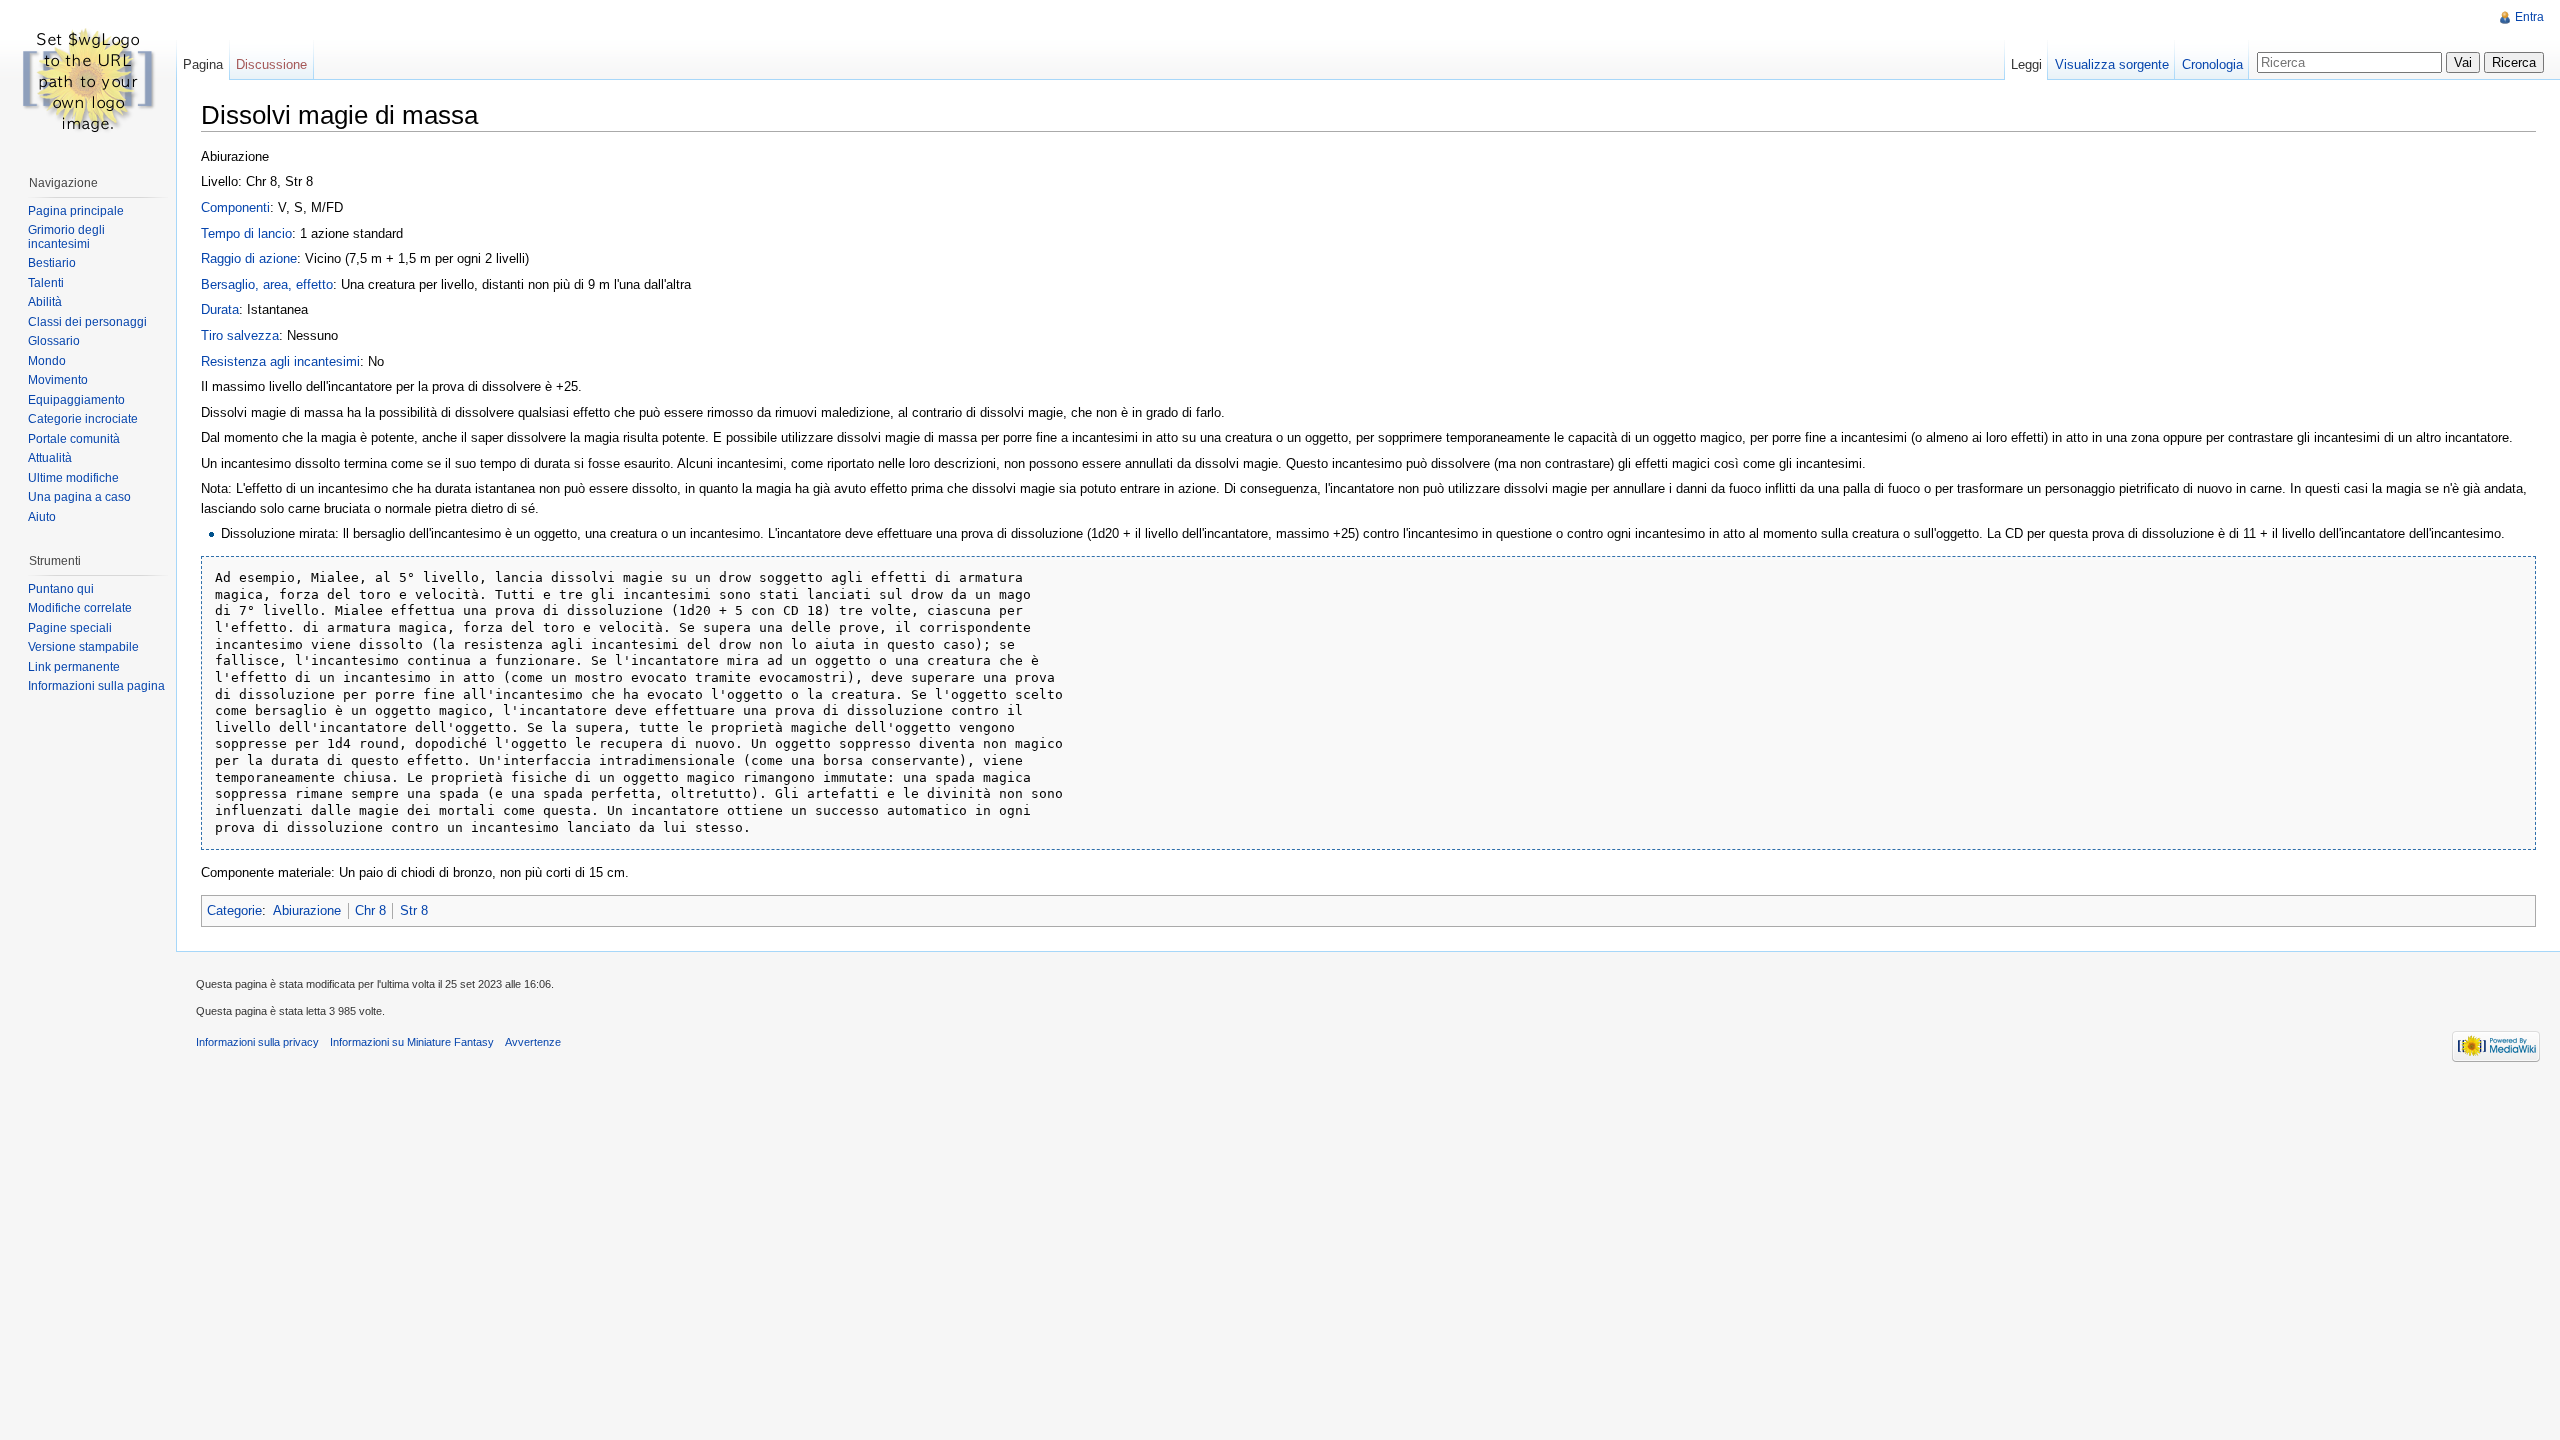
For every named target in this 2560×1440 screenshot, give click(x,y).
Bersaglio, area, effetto (267, 284)
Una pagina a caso (79, 497)
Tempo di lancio (246, 233)
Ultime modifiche (73, 478)
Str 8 (414, 910)
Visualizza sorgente (2112, 64)
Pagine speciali (70, 628)
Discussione (271, 64)
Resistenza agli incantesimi (280, 361)
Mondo (47, 361)
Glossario (54, 341)
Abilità (45, 302)
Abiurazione (307, 910)
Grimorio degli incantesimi (66, 237)
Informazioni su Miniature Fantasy (412, 1042)
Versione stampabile (83, 647)
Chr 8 (370, 910)
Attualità (50, 458)
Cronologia (2212, 64)
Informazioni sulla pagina (96, 686)
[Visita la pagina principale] (88, 80)
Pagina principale (76, 211)
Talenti (46, 283)
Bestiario (52, 263)
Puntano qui (61, 589)
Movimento (58, 380)
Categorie (234, 910)
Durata (220, 309)
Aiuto (42, 517)
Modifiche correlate (80, 608)
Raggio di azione (249, 258)
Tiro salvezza (240, 335)
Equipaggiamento (76, 400)
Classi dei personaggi (87, 322)
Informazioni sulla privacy (257, 1042)
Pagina (203, 64)
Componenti (235, 207)
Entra (2529, 17)
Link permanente (74, 667)
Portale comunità (74, 439)
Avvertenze (533, 1042)
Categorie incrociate (83, 419)
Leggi (2026, 64)
